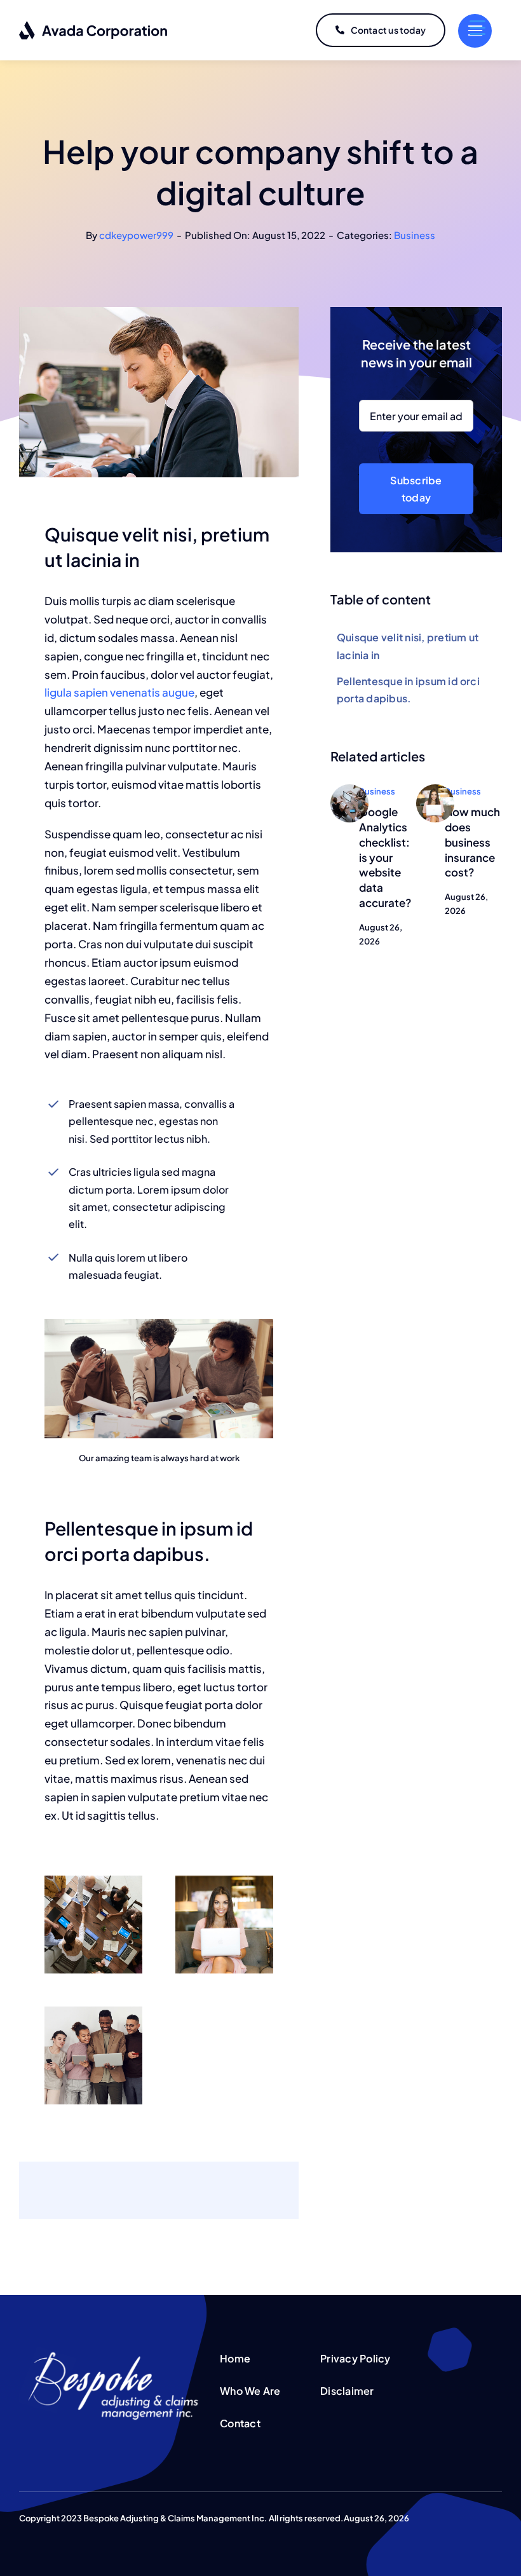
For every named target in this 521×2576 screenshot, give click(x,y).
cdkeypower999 (136, 235)
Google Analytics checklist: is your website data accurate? (385, 857)
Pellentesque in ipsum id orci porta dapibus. (408, 690)
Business (415, 235)
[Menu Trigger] (477, 27)
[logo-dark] (94, 25)
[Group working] (349, 789)
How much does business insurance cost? (472, 842)
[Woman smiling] (435, 789)
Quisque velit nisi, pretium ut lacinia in (408, 646)
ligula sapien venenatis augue (119, 692)
